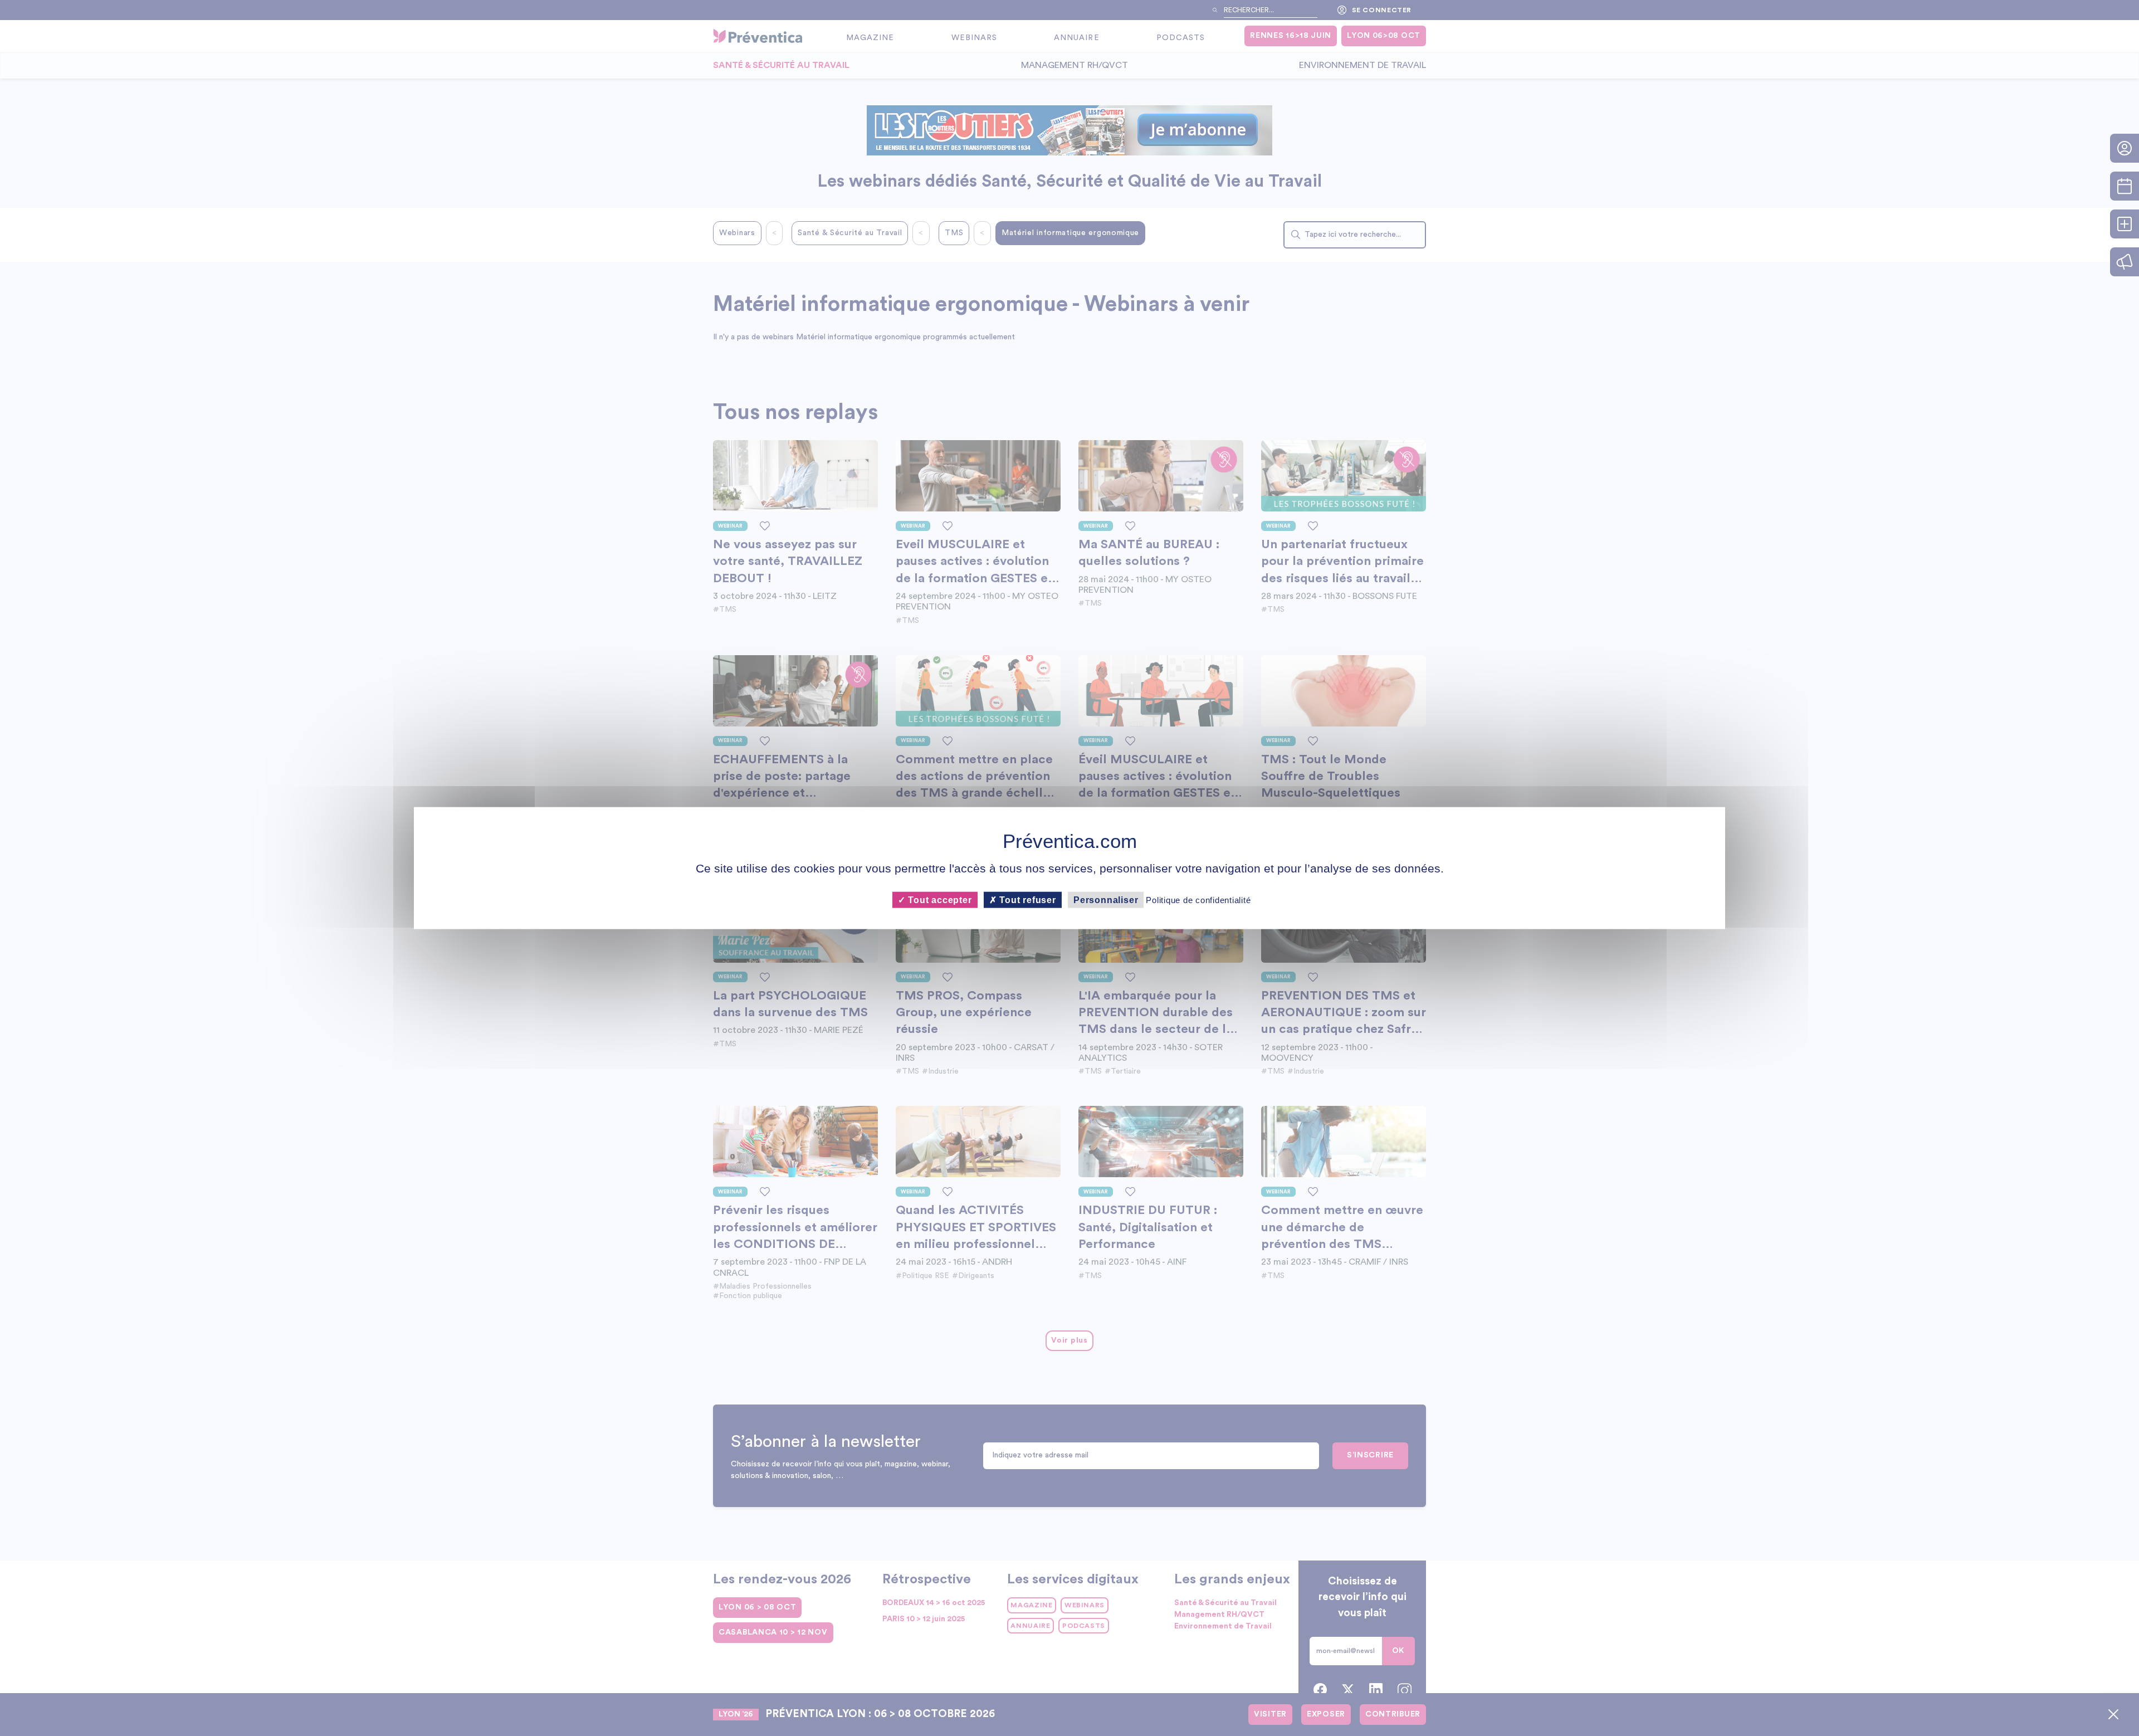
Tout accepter (938, 899)
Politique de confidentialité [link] (1198, 899)
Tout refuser (1027, 899)
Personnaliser (1106, 899)
